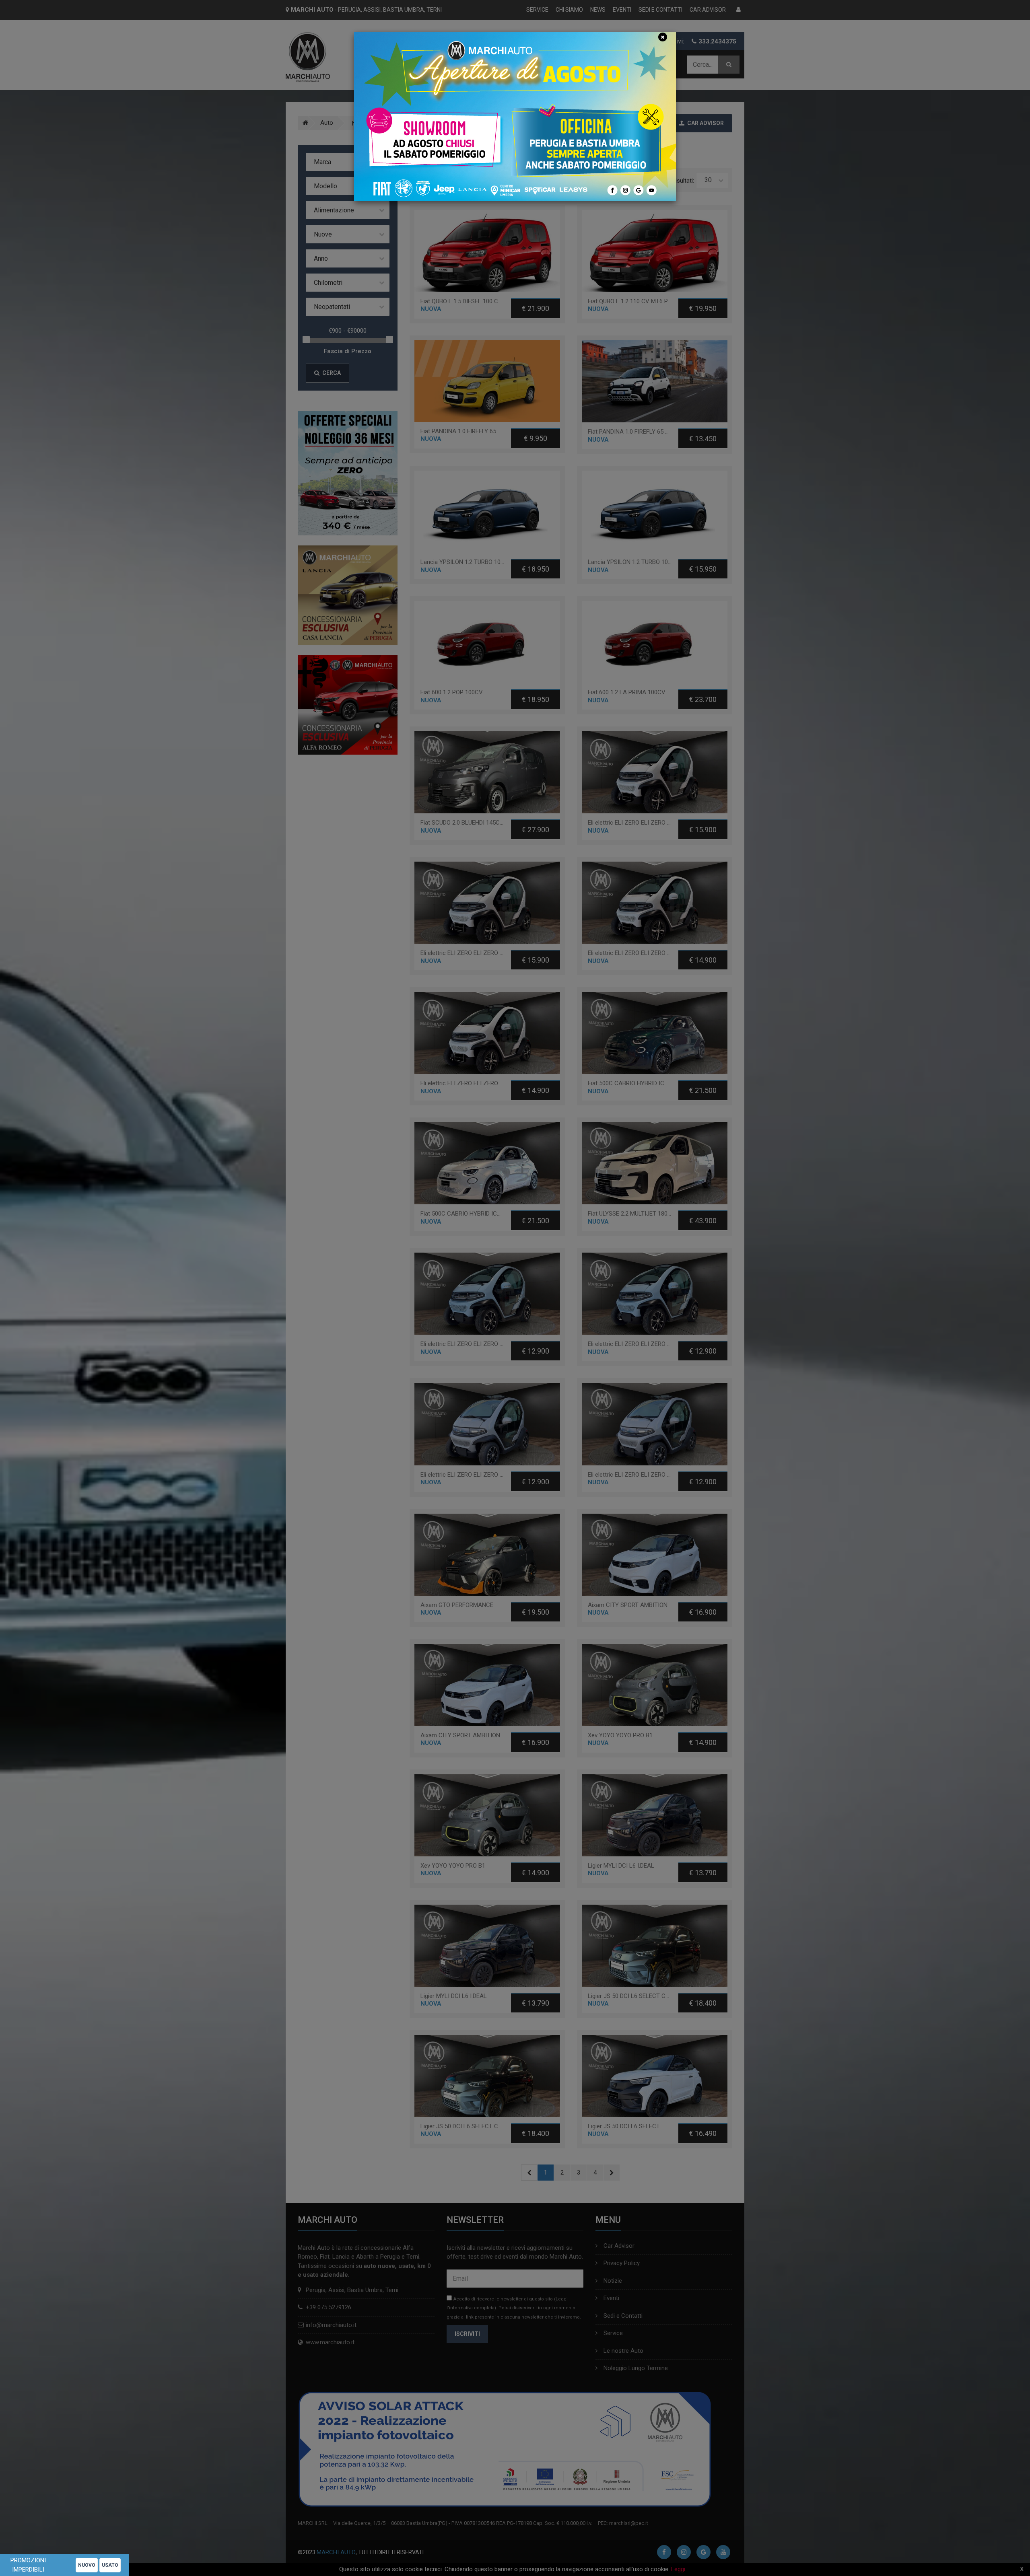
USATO (110, 2565)
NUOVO (87, 2565)
